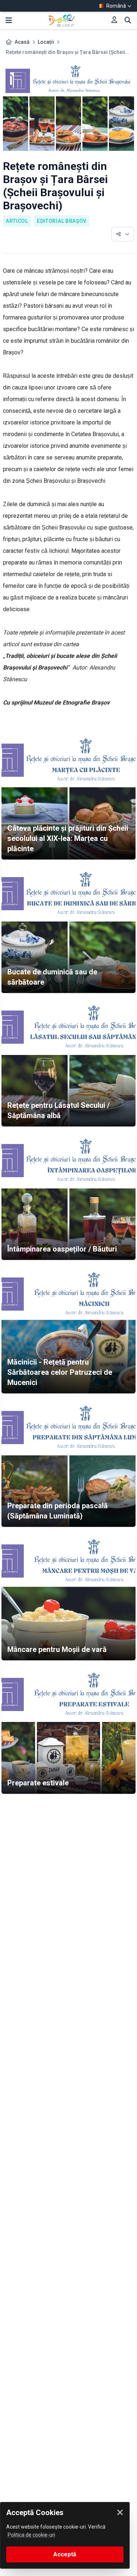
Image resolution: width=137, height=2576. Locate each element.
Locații (46, 42)
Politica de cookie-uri (31, 2535)
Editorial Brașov (62, 221)
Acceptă (65, 2554)
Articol (17, 221)
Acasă (22, 42)
